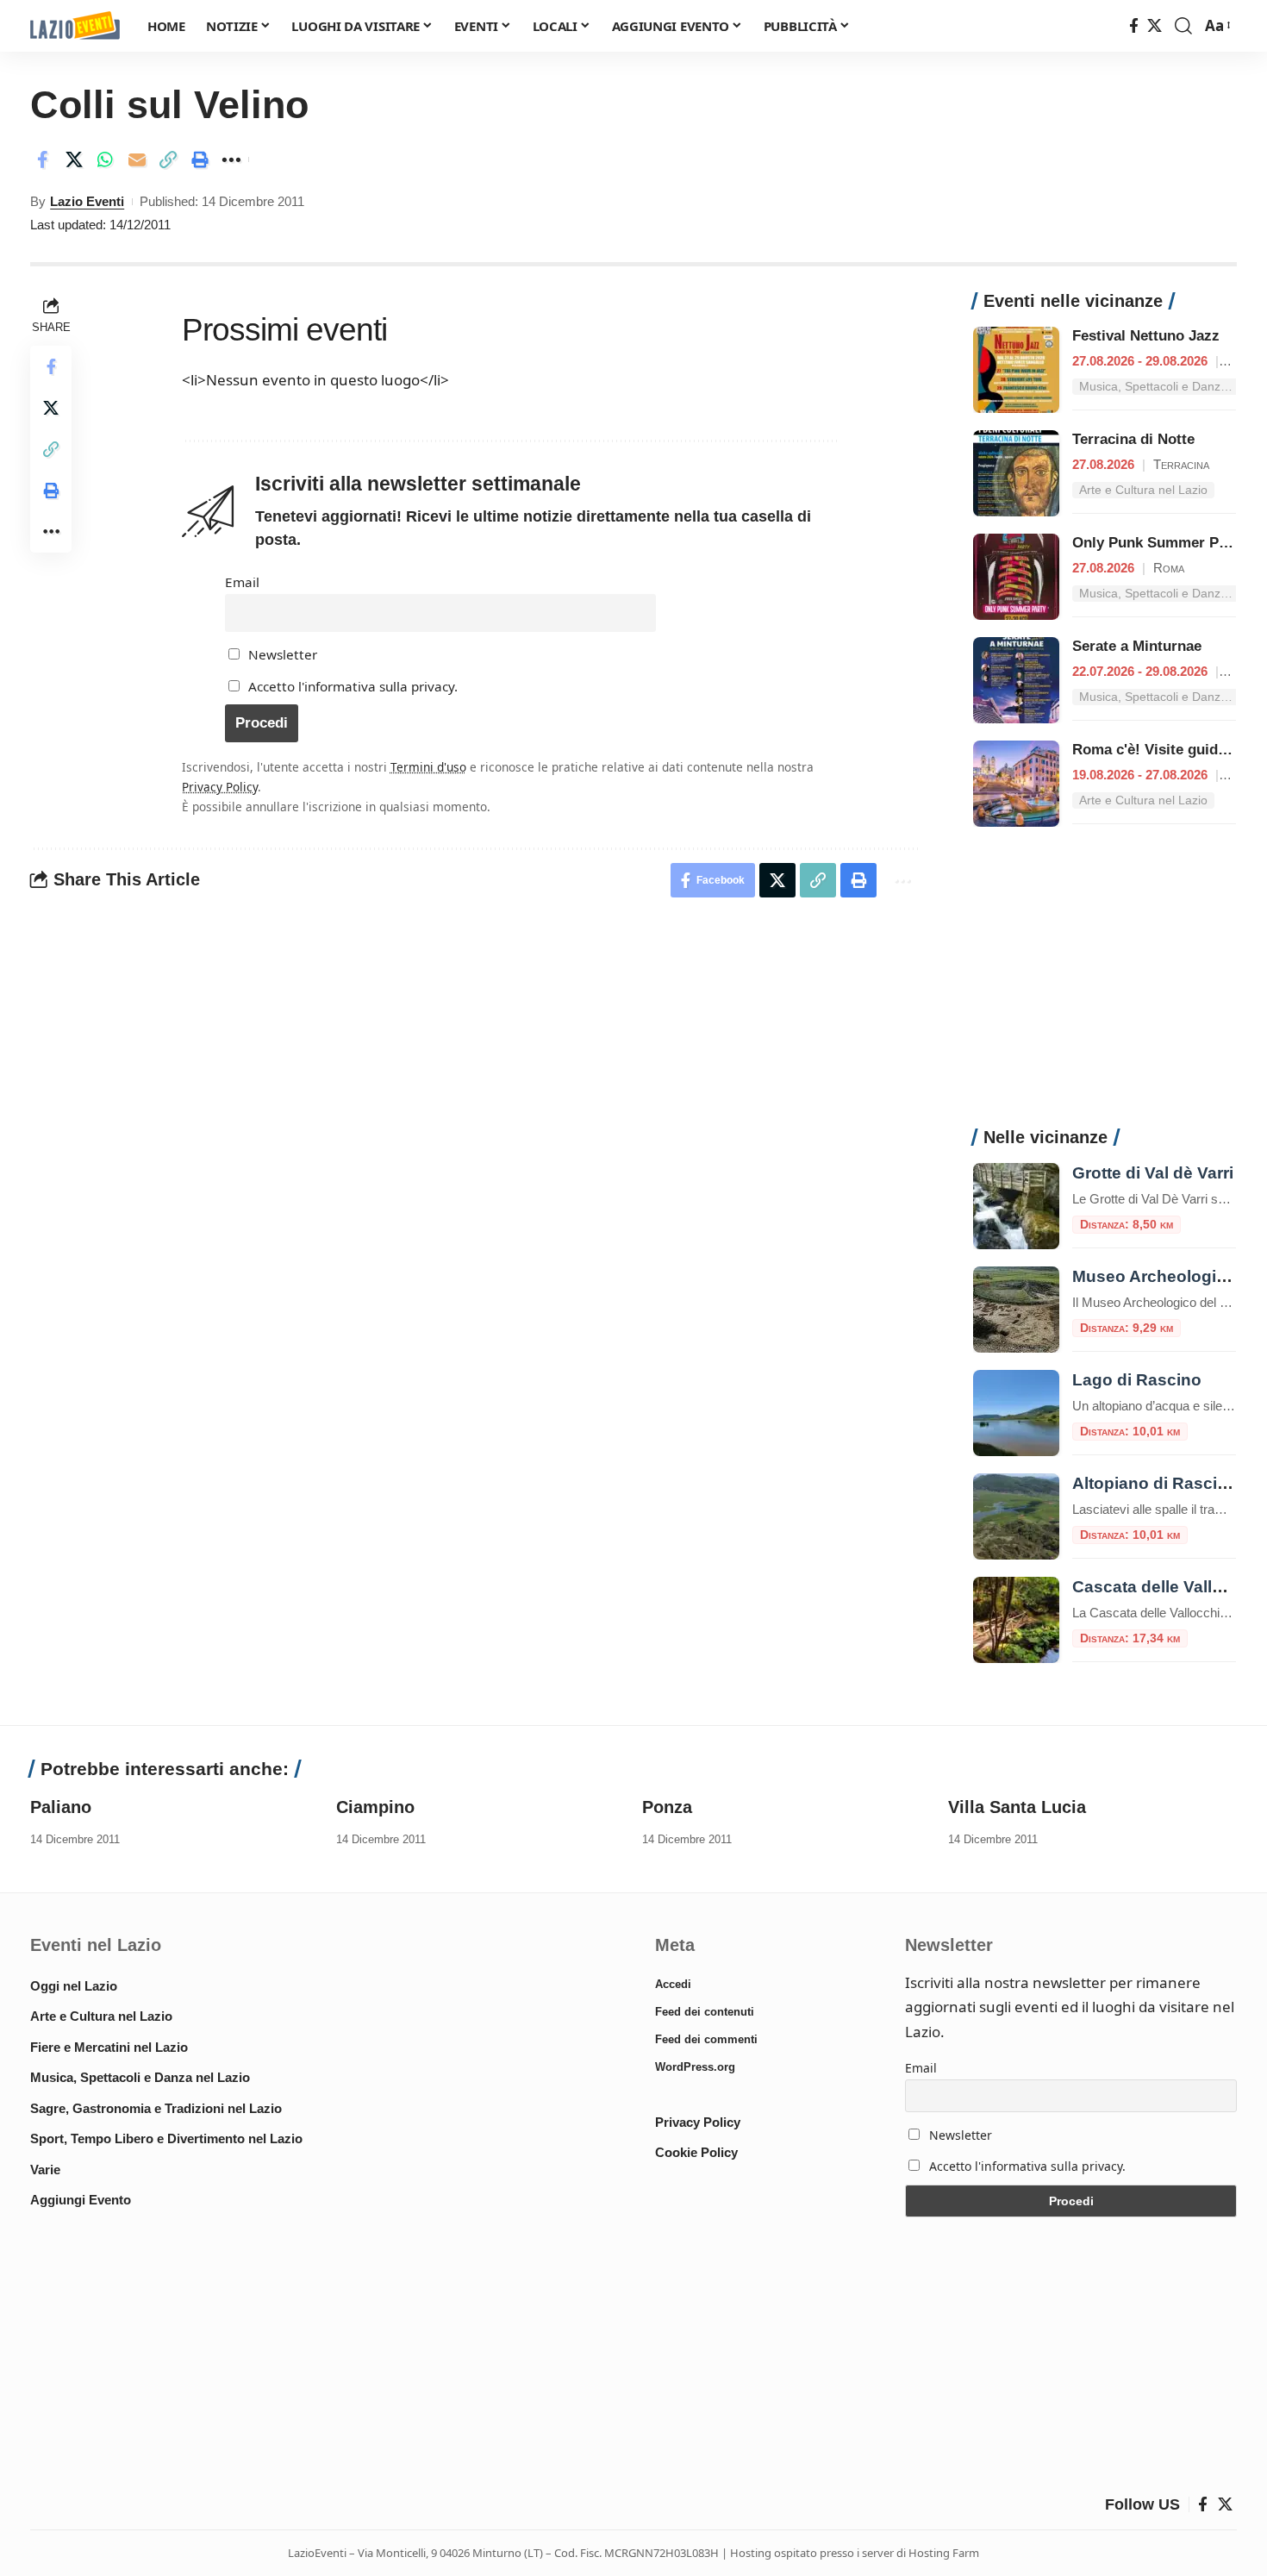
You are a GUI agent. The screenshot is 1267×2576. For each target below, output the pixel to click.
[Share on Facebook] (42, 159)
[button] (1183, 26)
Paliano (61, 1807)
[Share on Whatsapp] (105, 159)
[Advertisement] (1105, 986)
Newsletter (281, 654)
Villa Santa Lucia (1017, 1807)
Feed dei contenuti (705, 2012)
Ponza (667, 1807)
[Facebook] (1134, 26)
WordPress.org (695, 2067)
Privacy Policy (220, 787)
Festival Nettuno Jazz (1146, 336)
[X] (1155, 26)
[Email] (137, 159)
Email (242, 582)
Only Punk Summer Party (1159, 543)
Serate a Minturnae (1137, 646)
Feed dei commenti (706, 2039)
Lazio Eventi (87, 201)
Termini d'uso (428, 767)
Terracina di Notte (1133, 439)
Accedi (673, 1984)
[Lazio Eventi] (75, 26)
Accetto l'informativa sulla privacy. (353, 686)
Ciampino (375, 1807)
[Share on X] (74, 159)
